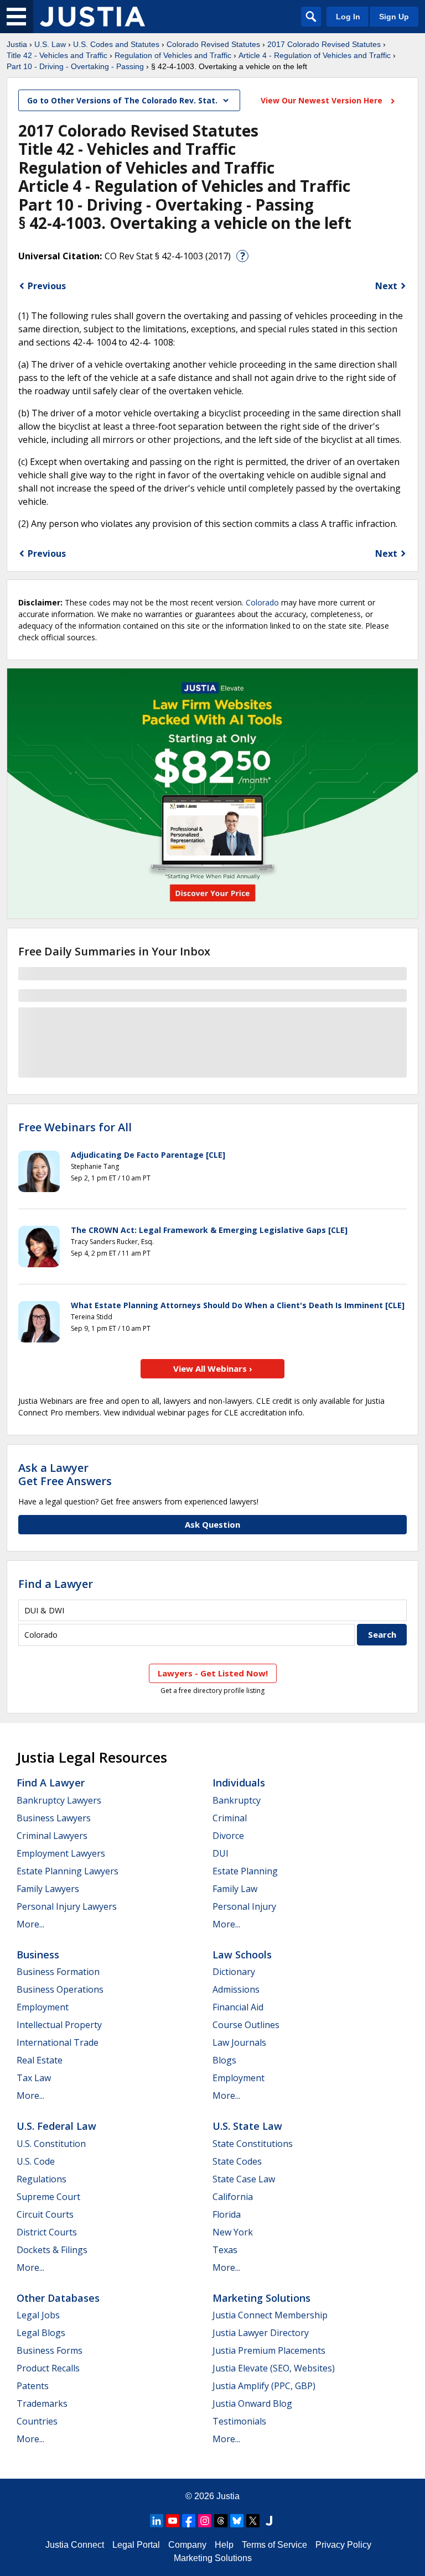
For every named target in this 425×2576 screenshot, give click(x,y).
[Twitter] (253, 2521)
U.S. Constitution (51, 2144)
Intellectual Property (59, 2025)
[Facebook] (189, 2521)
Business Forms (50, 2350)
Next (386, 286)
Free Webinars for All (75, 1127)
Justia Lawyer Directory (261, 2333)
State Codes (237, 2161)
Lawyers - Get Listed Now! (213, 1673)
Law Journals (239, 2042)
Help (224, 2545)
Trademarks (42, 2403)
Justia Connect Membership (270, 2315)
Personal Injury (244, 1906)
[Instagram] (205, 2521)
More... (30, 1924)
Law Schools (242, 1955)
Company (187, 2545)
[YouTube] (173, 2521)
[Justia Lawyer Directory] (269, 2521)
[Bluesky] (237, 2521)
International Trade (58, 2042)
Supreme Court (48, 2197)
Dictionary (234, 1972)
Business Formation (58, 1972)
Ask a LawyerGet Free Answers (65, 1474)
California (233, 2197)
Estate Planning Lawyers (68, 1871)
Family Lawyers (48, 1889)
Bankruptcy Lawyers (59, 1800)
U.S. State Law (247, 2126)
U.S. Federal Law (56, 2126)
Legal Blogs (41, 2333)
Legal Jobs (38, 2315)
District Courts (47, 2232)
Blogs (224, 2060)
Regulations (42, 2179)
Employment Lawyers (61, 1853)
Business (38, 1955)
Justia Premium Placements (269, 2350)
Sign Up (394, 17)
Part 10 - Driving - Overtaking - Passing (75, 66)
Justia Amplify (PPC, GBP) (264, 2386)
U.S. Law (50, 44)
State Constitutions (253, 2144)
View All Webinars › (213, 1368)
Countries (37, 2421)
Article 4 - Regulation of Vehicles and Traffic (315, 55)
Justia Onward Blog (252, 2403)
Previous (47, 286)
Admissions (236, 1989)
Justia (17, 44)
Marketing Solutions (261, 2298)
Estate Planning (245, 1871)
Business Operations (60, 1989)
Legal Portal (136, 2545)
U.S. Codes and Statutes (116, 44)
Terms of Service (274, 2545)
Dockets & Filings (52, 2250)
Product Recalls (48, 2368)
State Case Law (244, 2179)
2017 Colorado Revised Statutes (324, 44)
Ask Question (212, 1524)
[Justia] (92, 17)
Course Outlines (246, 2025)
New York (233, 2232)
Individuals (239, 1783)
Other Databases (58, 2298)
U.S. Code (36, 2161)
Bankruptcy (237, 1800)
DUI (221, 1853)
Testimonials (239, 2421)
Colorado (262, 602)
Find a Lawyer (56, 1584)
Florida (227, 2214)
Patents (33, 2386)
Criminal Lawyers (52, 1836)
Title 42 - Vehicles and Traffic (57, 55)
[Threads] (221, 2521)
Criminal (230, 1818)
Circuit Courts (45, 2214)
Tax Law (34, 2078)
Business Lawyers (54, 1818)
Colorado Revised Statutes (213, 44)
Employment (43, 2007)
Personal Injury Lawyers (67, 1906)
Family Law (235, 1889)
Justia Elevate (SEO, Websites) (274, 2368)
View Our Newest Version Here (323, 100)
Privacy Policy (343, 2545)
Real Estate (40, 2060)
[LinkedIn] (157, 2521)
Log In (348, 17)
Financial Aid (238, 2007)
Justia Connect (75, 2545)
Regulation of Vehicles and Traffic (173, 55)
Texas (225, 2250)
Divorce (228, 1836)
